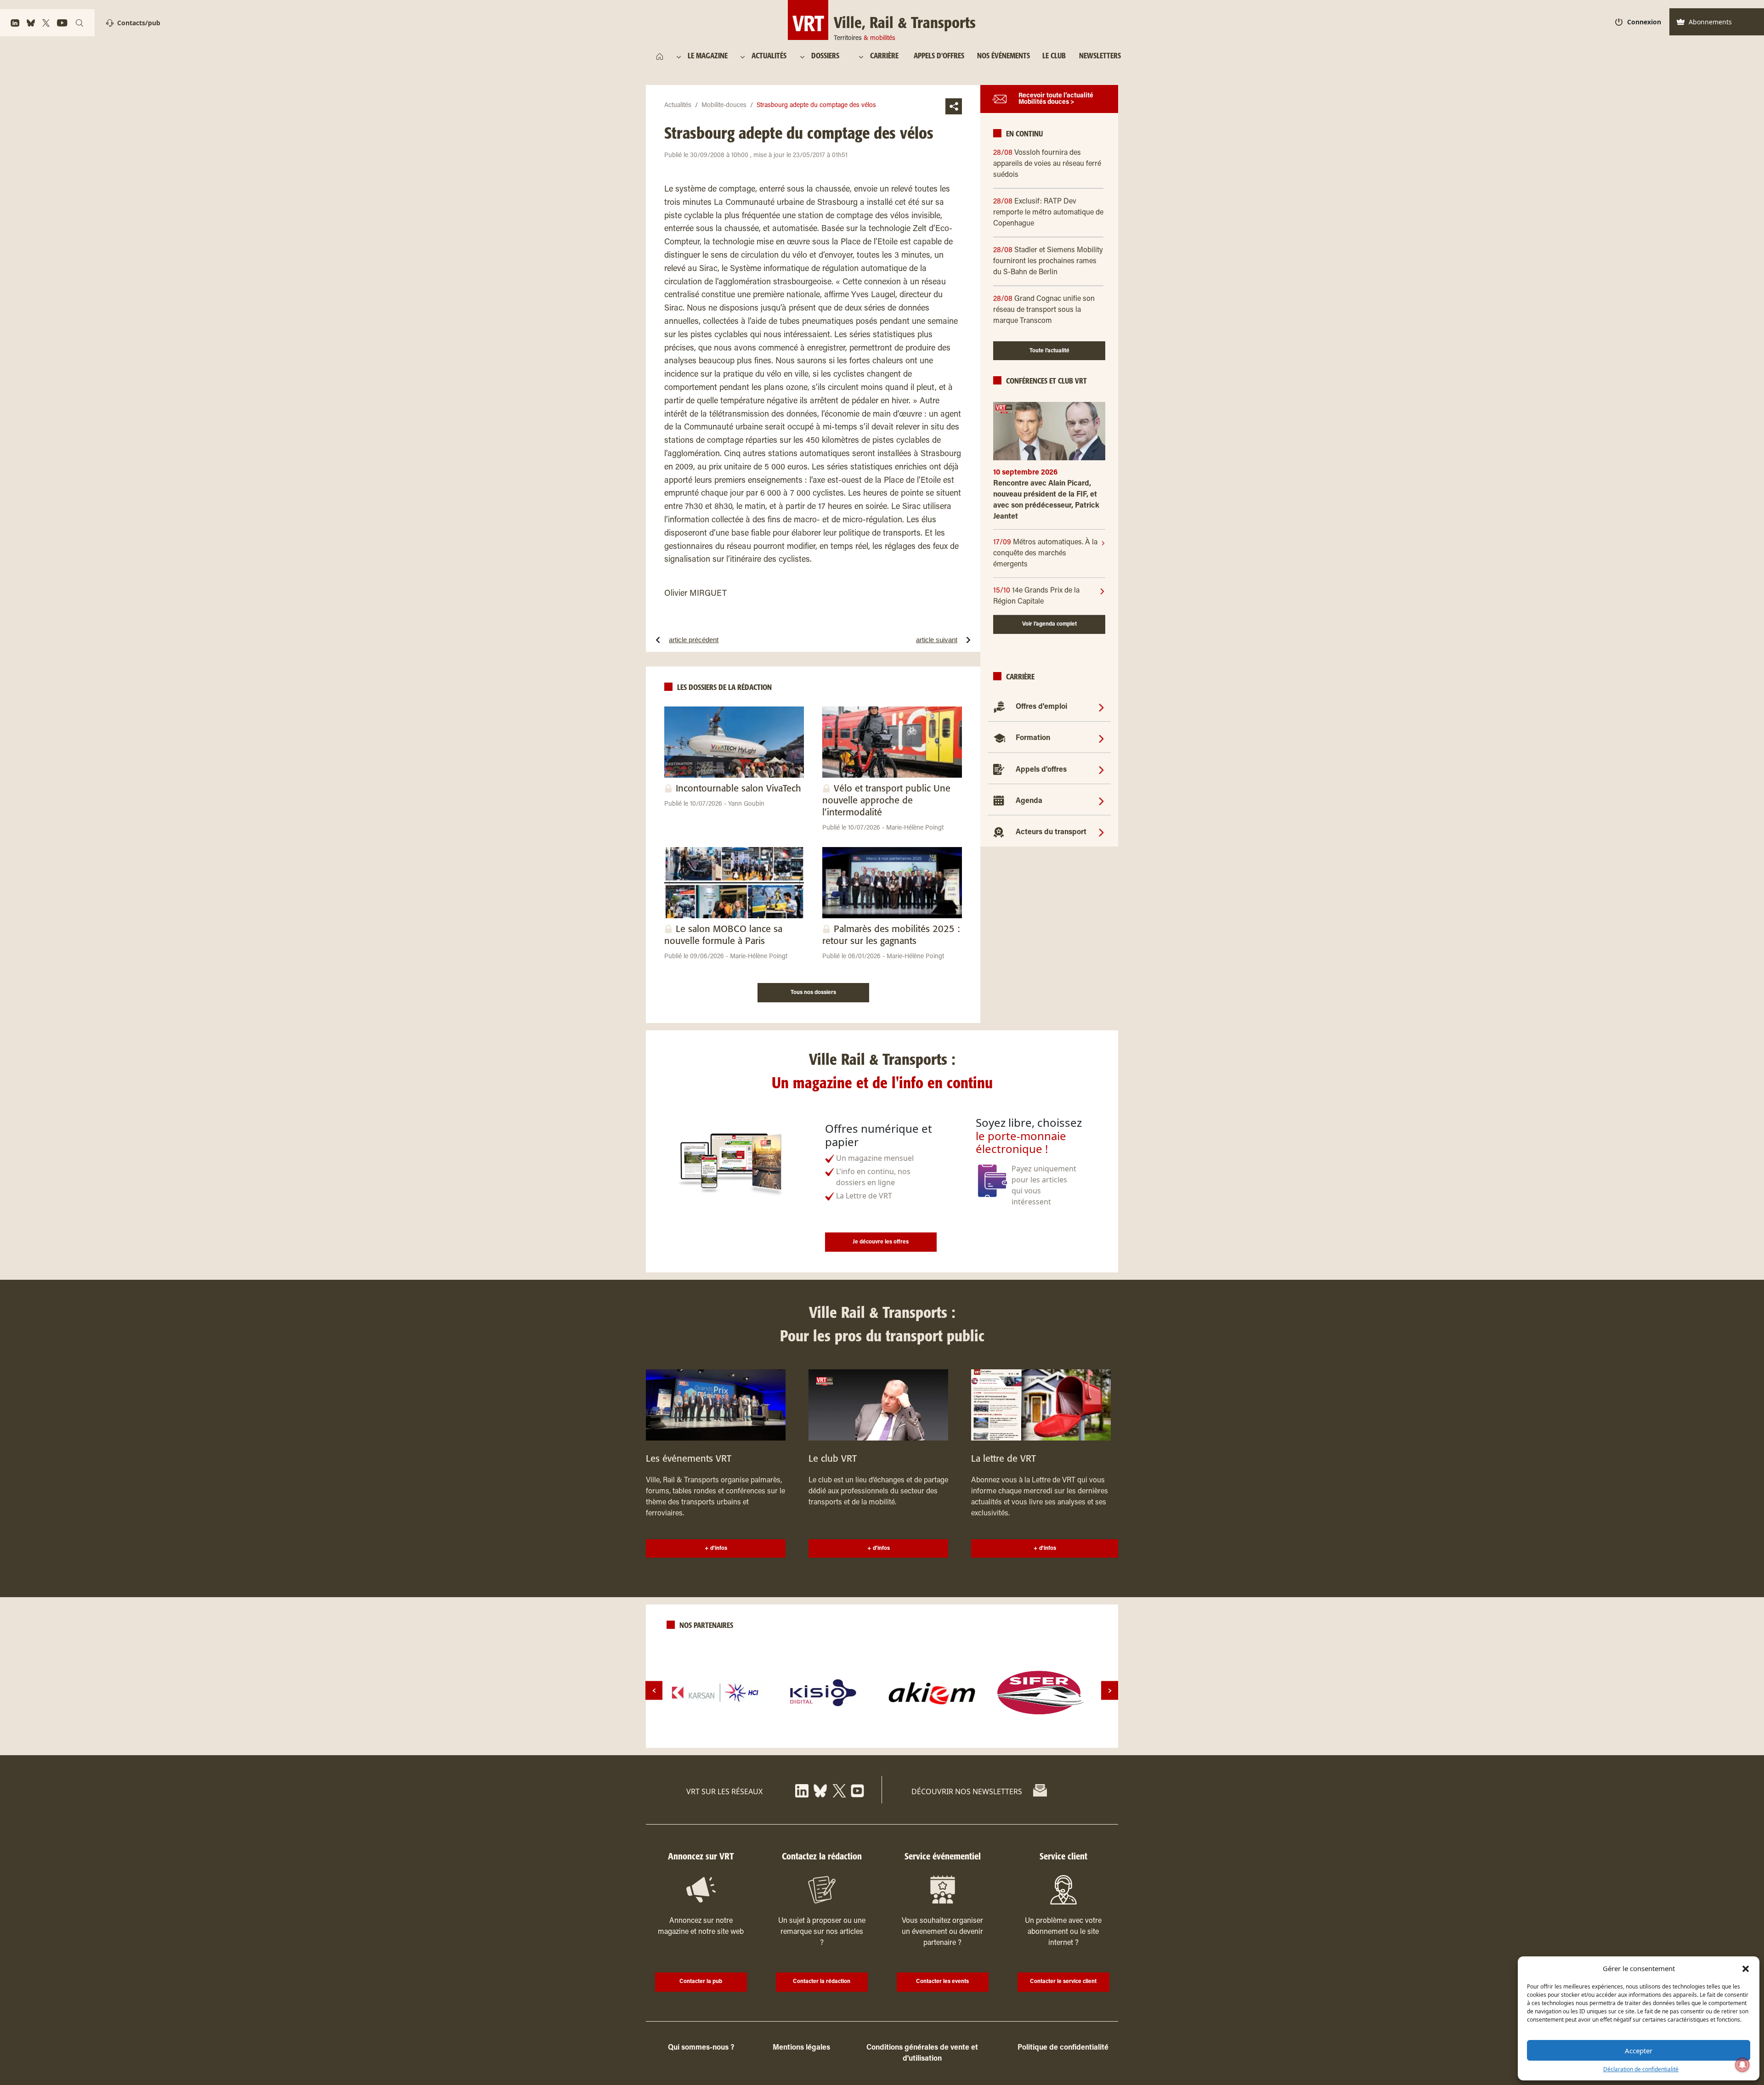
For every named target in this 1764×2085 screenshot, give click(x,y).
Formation (1033, 738)
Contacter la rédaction (822, 1982)
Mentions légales (801, 2048)
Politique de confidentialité (1063, 2048)
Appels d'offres (1041, 770)
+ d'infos (716, 1548)
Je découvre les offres (881, 1242)
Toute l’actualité (1049, 351)
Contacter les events (942, 1982)
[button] (1746, 1968)
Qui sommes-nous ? (701, 2048)
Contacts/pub (139, 23)
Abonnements (1710, 22)
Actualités (678, 106)
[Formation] (1101, 738)
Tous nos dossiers (813, 993)
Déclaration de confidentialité (1641, 2069)
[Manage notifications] (1742, 2065)
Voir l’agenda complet (1049, 624)
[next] (1110, 1691)
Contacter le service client (1063, 1982)
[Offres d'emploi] (1101, 707)
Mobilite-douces (724, 106)
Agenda (1029, 801)
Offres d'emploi (1041, 707)
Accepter (1639, 2051)
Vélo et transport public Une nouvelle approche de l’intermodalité (886, 801)
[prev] (654, 1691)
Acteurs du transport (1051, 832)
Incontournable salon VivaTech (738, 789)
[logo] (715, 1693)
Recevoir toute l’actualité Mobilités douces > (1056, 99)
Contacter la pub (701, 1982)
